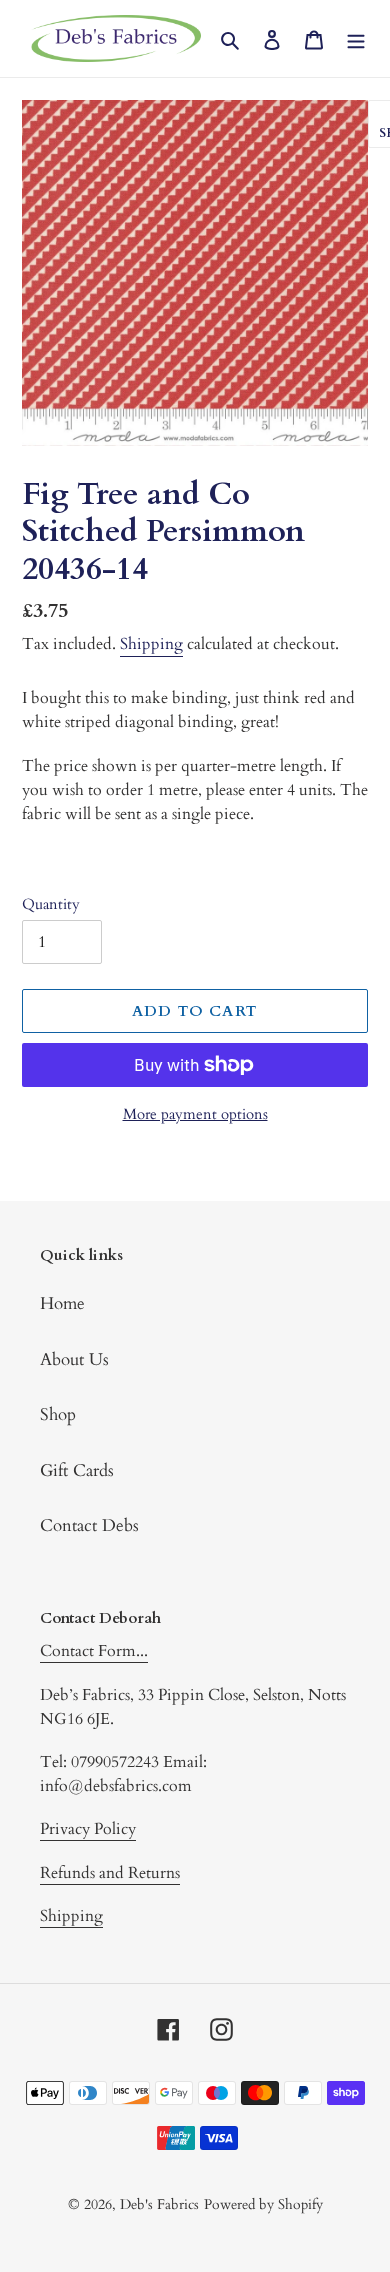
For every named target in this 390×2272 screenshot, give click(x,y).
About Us (74, 1359)
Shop (58, 1414)
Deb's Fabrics (159, 2204)
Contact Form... (94, 1651)
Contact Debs (89, 1525)
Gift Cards (77, 1470)
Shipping (151, 644)
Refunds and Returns (110, 1873)
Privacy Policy (88, 1829)
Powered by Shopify (263, 2204)
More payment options (195, 1114)
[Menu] (356, 39)
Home (62, 1303)
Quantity (51, 904)
